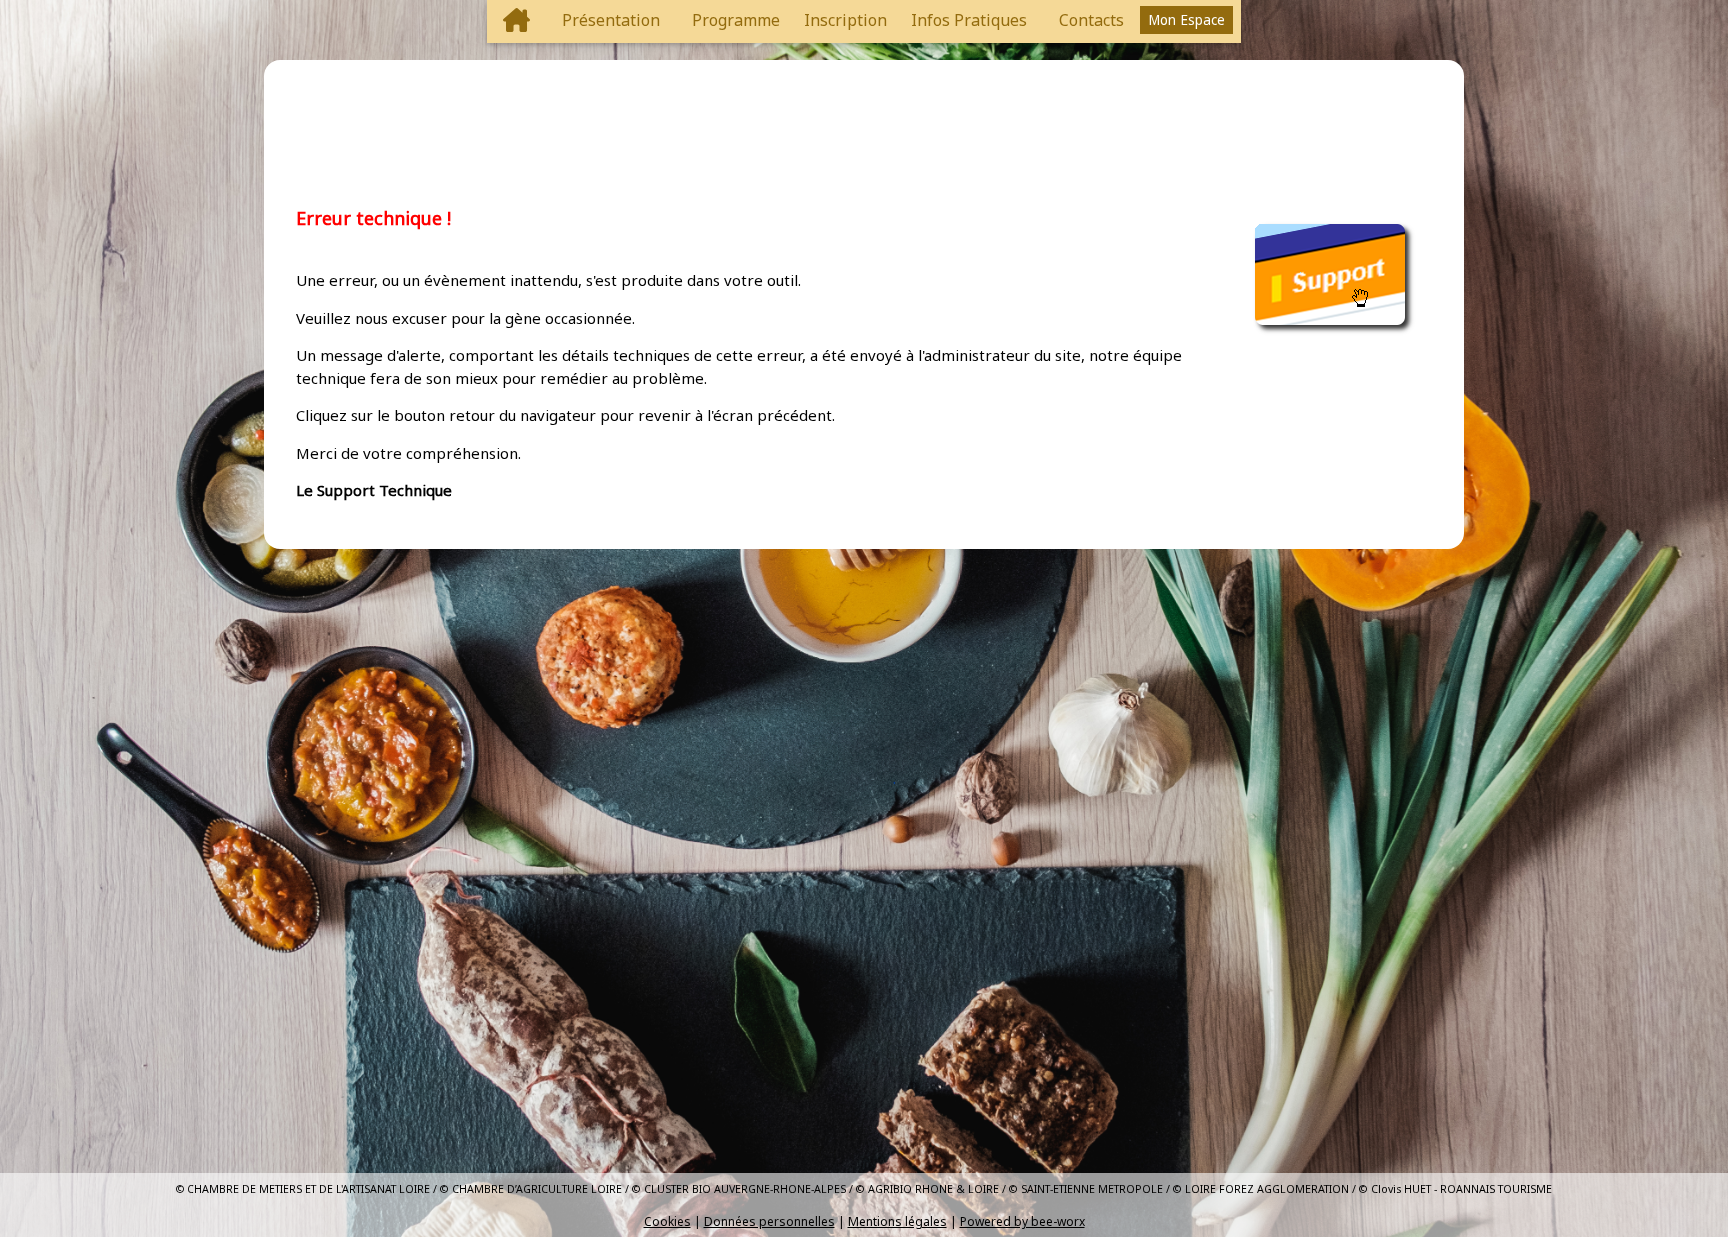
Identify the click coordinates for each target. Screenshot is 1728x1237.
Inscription (845, 20)
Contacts (1091, 20)
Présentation (611, 20)
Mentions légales (897, 1221)
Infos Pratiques (969, 20)
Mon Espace (1186, 20)
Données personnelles (769, 1221)
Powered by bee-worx (1022, 1221)
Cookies (667, 1221)
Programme (736, 20)
